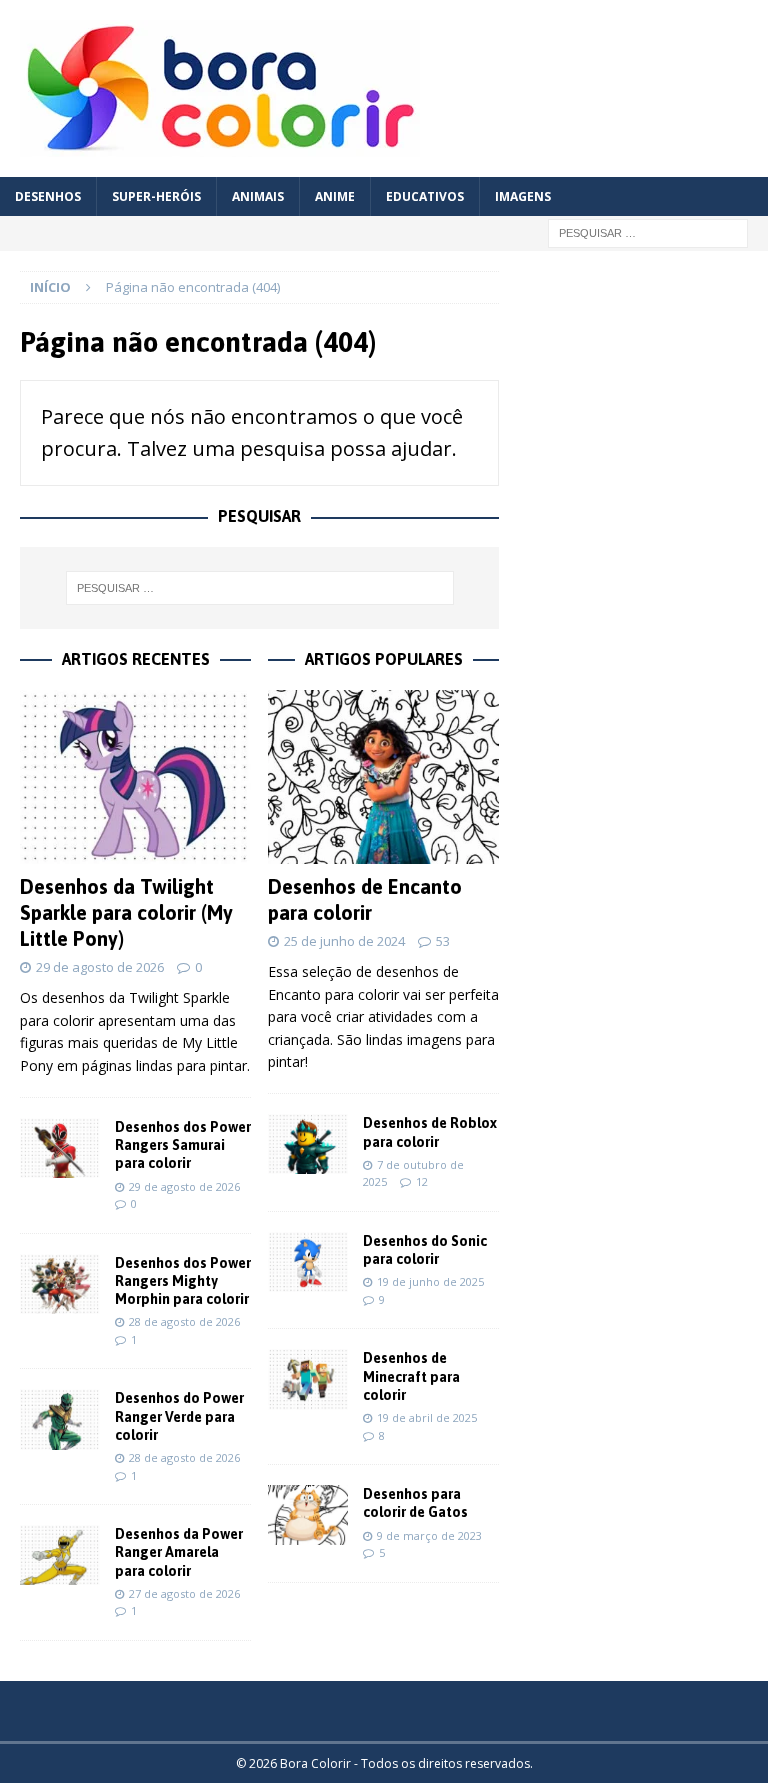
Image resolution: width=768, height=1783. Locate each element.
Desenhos (48, 196)
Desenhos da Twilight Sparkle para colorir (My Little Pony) (126, 912)
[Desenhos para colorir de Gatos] (308, 1515)
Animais (258, 196)
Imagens (523, 196)
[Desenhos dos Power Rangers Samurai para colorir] (60, 1148)
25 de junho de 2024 (344, 941)
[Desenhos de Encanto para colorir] (383, 777)
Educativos (425, 196)
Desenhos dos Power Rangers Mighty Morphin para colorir (183, 1281)
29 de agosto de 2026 (100, 967)
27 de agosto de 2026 (184, 1593)
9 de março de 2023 (429, 1535)
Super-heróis (156, 196)
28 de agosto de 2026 (184, 1321)
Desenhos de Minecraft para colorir (411, 1376)
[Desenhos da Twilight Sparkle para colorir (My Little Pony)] (135, 777)
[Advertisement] (642, 396)
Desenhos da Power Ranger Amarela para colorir (179, 1552)
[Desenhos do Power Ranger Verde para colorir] (60, 1419)
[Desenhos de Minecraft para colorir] (308, 1379)
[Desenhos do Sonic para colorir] (308, 1262)
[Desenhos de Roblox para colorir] (308, 1144)
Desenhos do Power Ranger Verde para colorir (179, 1416)
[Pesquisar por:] (648, 231)
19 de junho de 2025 (430, 1281)
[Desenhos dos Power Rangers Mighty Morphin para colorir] (60, 1284)
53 (443, 941)
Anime (335, 196)
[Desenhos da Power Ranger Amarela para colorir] (60, 1555)
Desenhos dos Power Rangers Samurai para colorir (183, 1145)
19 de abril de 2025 (427, 1417)
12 (422, 1181)
